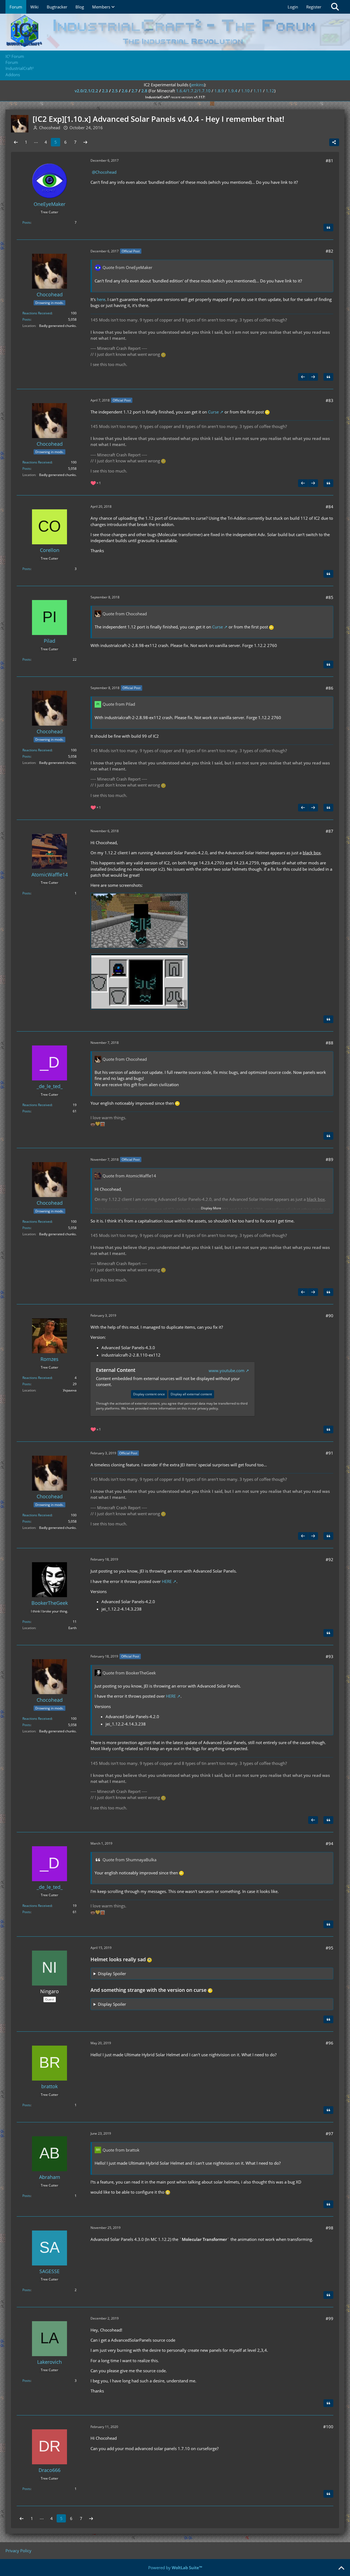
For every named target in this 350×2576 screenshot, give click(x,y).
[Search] (335, 7)
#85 (329, 597)
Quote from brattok (121, 2150)
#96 (329, 2043)
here (101, 299)
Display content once (149, 1394)
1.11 (258, 91)
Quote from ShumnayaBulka (129, 1860)
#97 (329, 2134)
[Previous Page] (16, 142)
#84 (329, 507)
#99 (329, 2318)
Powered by (175, 2568)
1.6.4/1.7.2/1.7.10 (193, 91)
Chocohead (106, 172)
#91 (329, 1453)
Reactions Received (37, 313)
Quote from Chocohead (125, 614)
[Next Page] (85, 142)
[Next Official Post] (313, 377)
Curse (213, 412)
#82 (329, 251)
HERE (167, 1581)
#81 (329, 161)
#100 (328, 2427)
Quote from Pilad (119, 704)
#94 (329, 1844)
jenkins (197, 85)
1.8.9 (219, 91)
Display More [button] (211, 1208)
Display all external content (191, 1394)
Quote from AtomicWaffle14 (129, 1176)
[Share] (334, 142)
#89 (329, 1159)
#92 (329, 1559)
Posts (27, 222)
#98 (329, 2228)
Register (314, 7)
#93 (329, 1656)
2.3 (105, 91)
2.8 (144, 91)
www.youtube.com (227, 1370)
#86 (329, 688)
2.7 (135, 91)
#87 (329, 831)
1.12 (270, 91)
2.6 (125, 91)
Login (293, 7)
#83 (329, 400)
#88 (329, 1043)
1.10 (245, 91)
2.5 (115, 91)
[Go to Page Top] (341, 2568)
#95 (329, 1948)
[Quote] (328, 228)
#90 (329, 1316)
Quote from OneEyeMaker (127, 267)
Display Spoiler (112, 1974)
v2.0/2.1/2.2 (86, 91)
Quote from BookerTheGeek (129, 1673)
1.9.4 (233, 91)
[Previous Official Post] (303, 377)
